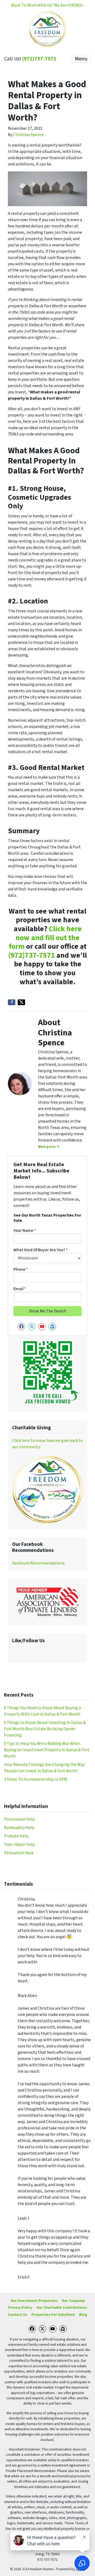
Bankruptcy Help (19, 1828)
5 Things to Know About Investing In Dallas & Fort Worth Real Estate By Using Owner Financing (45, 1729)
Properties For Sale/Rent (53, 2315)
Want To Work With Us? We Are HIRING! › (47, 5)
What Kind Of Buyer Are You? (41, 1250)
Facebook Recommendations (38, 1563)
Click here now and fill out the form (45, 938)
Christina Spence (28, 135)
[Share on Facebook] (12, 1002)
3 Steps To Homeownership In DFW (36, 1779)
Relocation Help (19, 1853)
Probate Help (16, 1836)
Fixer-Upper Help (19, 1844)
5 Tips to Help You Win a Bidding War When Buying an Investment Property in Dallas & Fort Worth (47, 1750)
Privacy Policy (20, 2308)
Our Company (73, 2301)
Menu (81, 59)
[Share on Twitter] (21, 1002)
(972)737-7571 (39, 59)
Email (20, 1289)
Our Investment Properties (34, 2301)
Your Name (25, 1230)
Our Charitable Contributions (62, 2308)
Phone (21, 1269)
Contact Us (18, 2315)
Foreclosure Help (19, 1819)
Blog (83, 2315)
